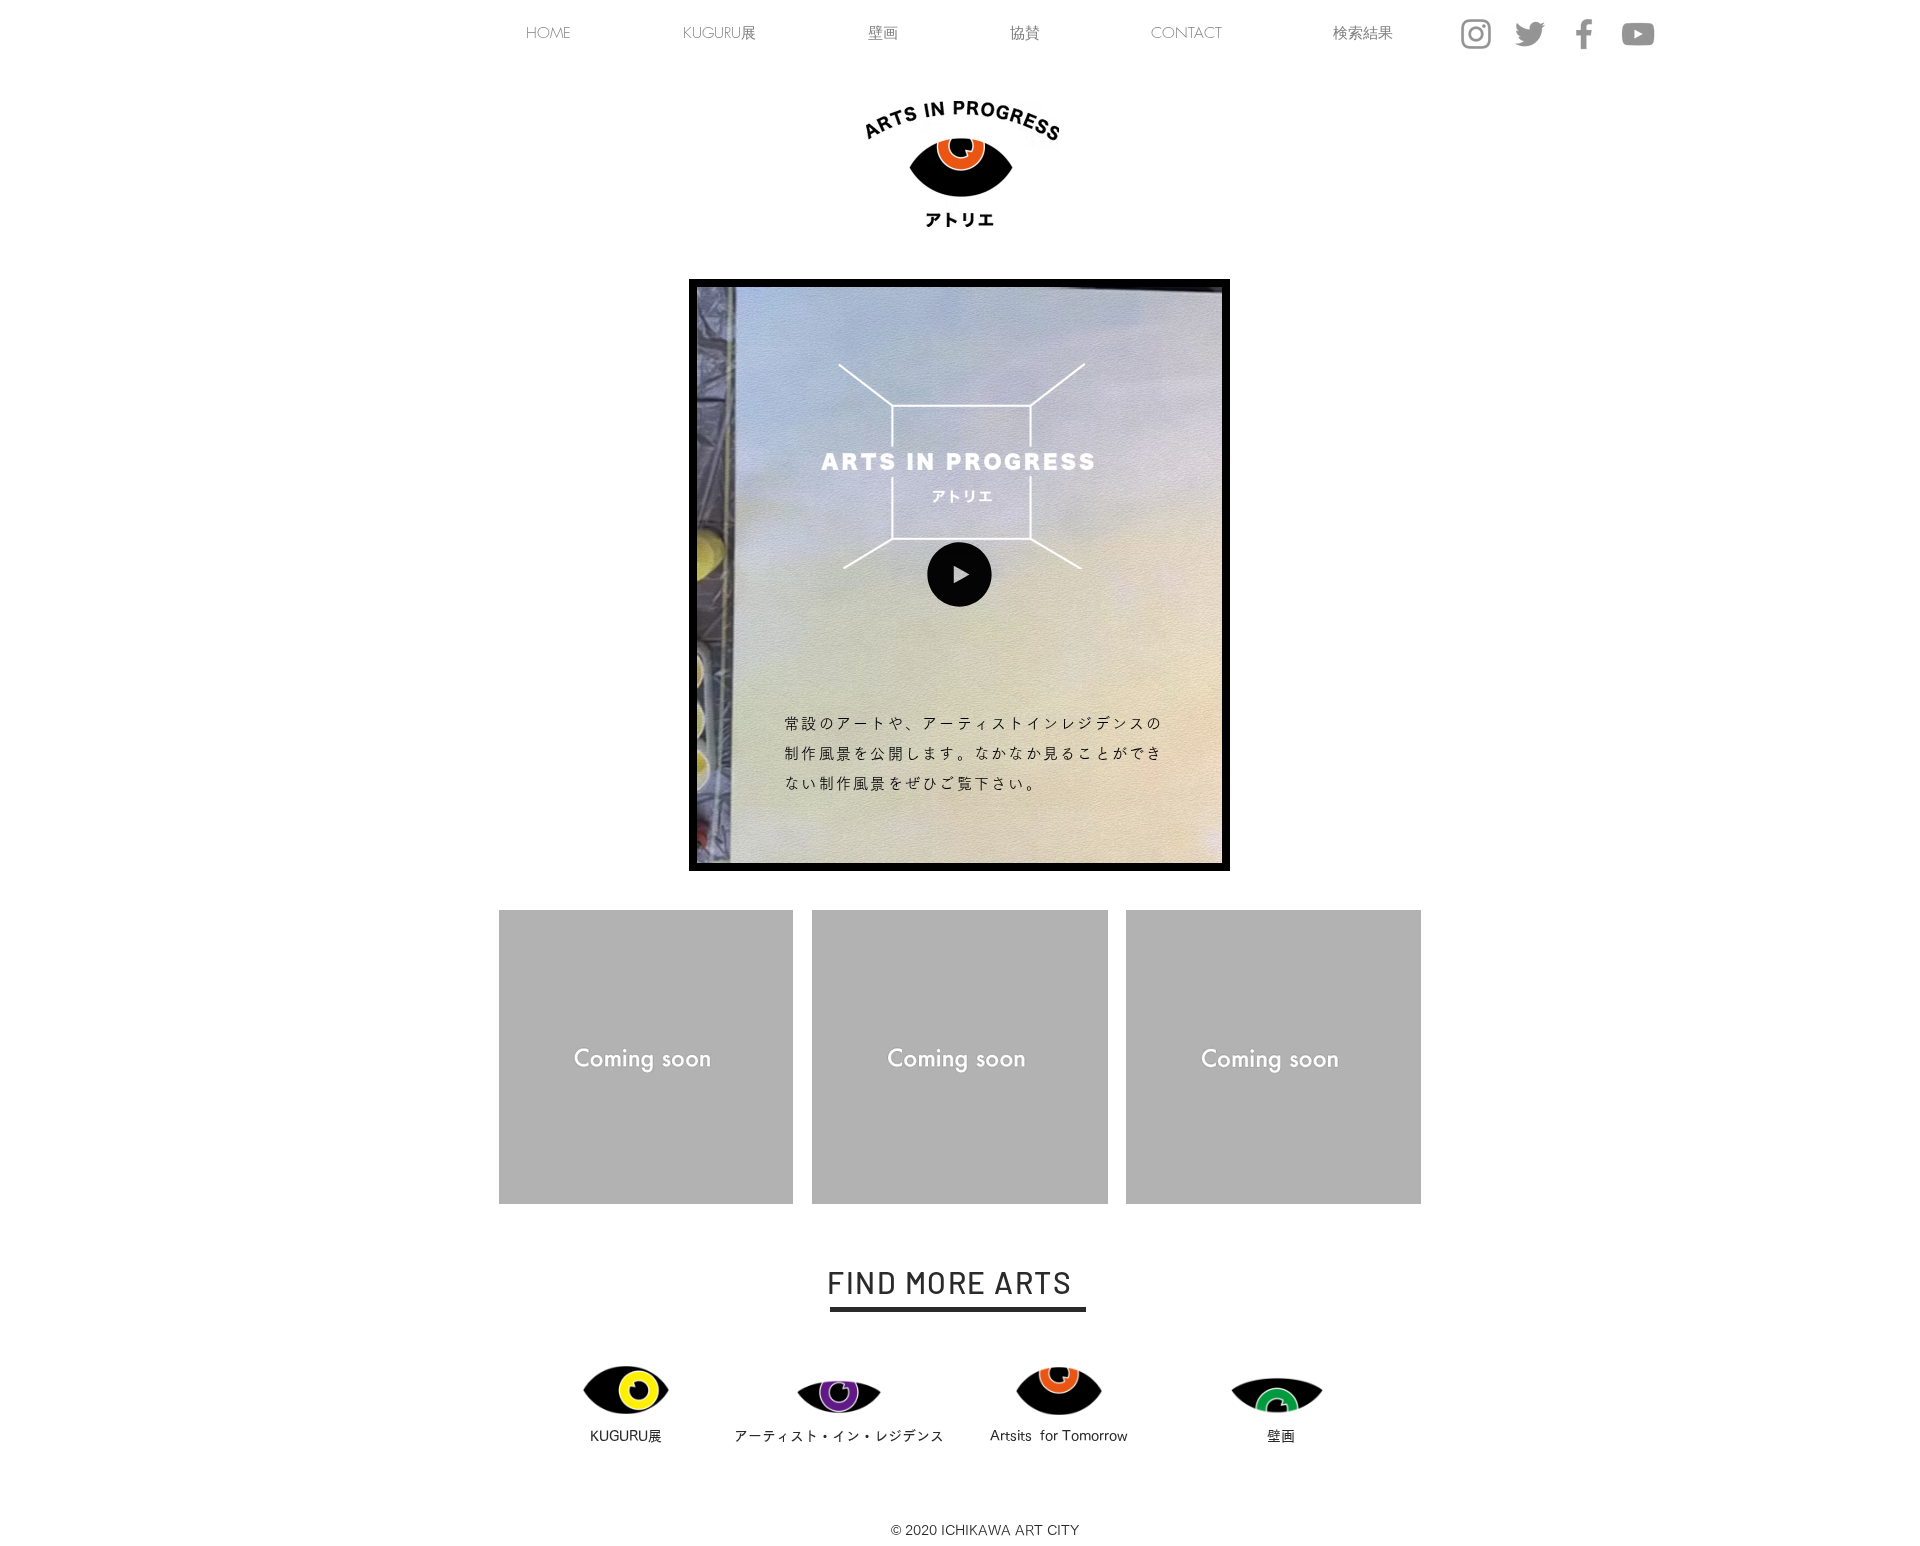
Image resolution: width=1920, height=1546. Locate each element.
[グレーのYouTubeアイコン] (1638, 34)
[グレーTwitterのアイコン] (1530, 34)
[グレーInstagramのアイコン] (1476, 34)
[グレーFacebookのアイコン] (1584, 34)
